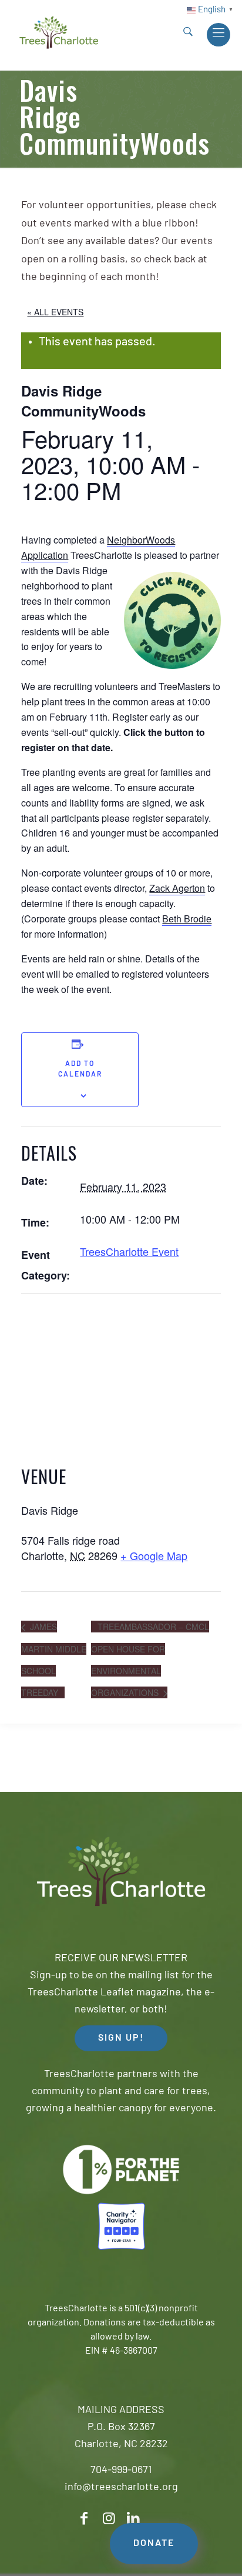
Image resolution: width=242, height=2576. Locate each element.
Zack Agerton (177, 888)
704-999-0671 (121, 2471)
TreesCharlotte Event (129, 1251)
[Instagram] (109, 2519)
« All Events (55, 312)
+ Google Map (154, 1555)
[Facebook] (84, 2519)
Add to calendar (80, 1069)
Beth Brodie (187, 919)
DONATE (154, 2544)
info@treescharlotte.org (121, 2488)
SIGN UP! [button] (121, 2038)
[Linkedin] (133, 2519)
